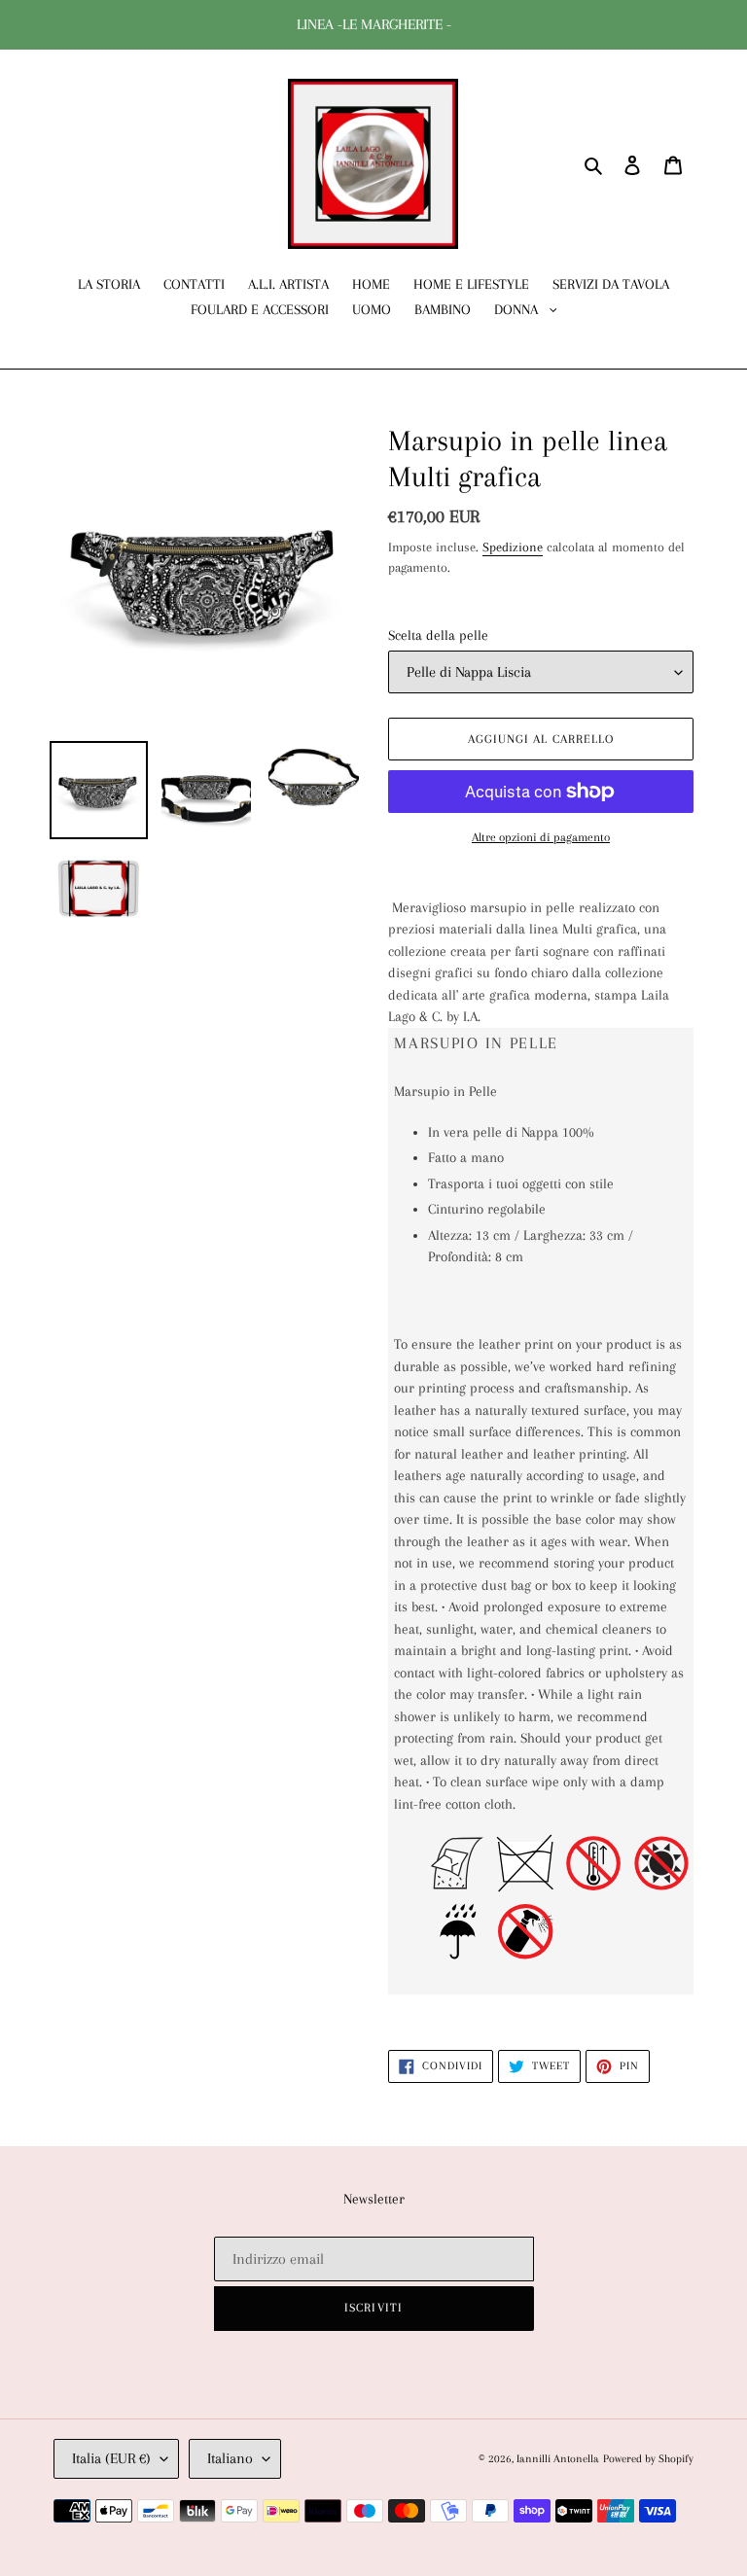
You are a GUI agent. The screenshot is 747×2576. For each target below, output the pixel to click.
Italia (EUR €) (111, 2458)
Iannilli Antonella (558, 2459)
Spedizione (513, 547)
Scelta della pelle (438, 635)
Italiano (230, 2458)
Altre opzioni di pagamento (541, 837)
